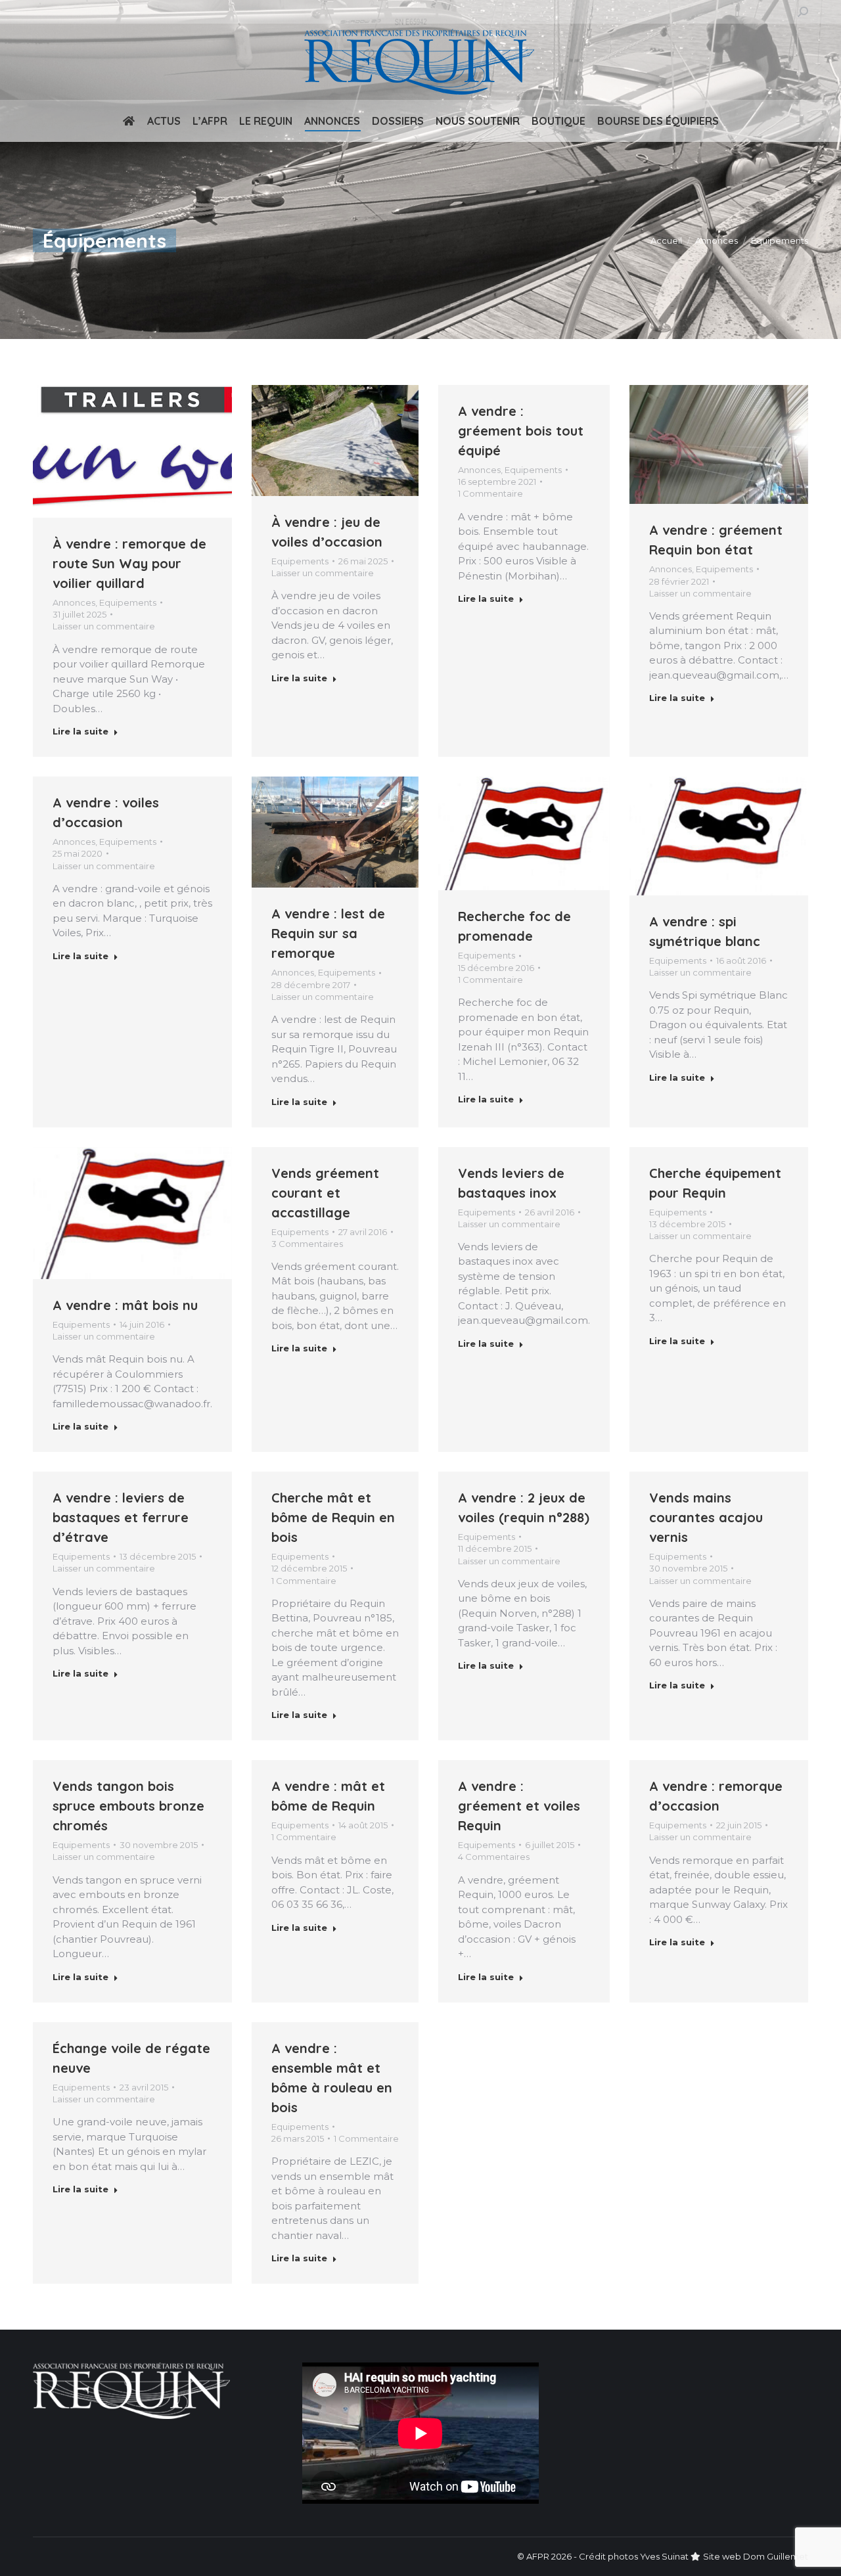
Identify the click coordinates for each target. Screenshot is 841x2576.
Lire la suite (80, 731)
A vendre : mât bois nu (125, 1305)
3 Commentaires (307, 1244)
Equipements (128, 602)
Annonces (74, 602)
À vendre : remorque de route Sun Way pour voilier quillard (129, 563)
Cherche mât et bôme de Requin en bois (333, 1517)
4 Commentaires (494, 1857)
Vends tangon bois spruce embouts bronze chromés (128, 1806)
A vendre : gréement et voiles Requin (519, 1806)
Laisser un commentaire (104, 626)
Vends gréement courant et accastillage (325, 1193)
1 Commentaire (490, 493)
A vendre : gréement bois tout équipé (521, 431)
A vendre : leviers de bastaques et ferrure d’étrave (121, 1517)
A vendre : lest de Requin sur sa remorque (328, 933)
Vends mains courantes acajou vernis (706, 1517)
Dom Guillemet (776, 2556)
